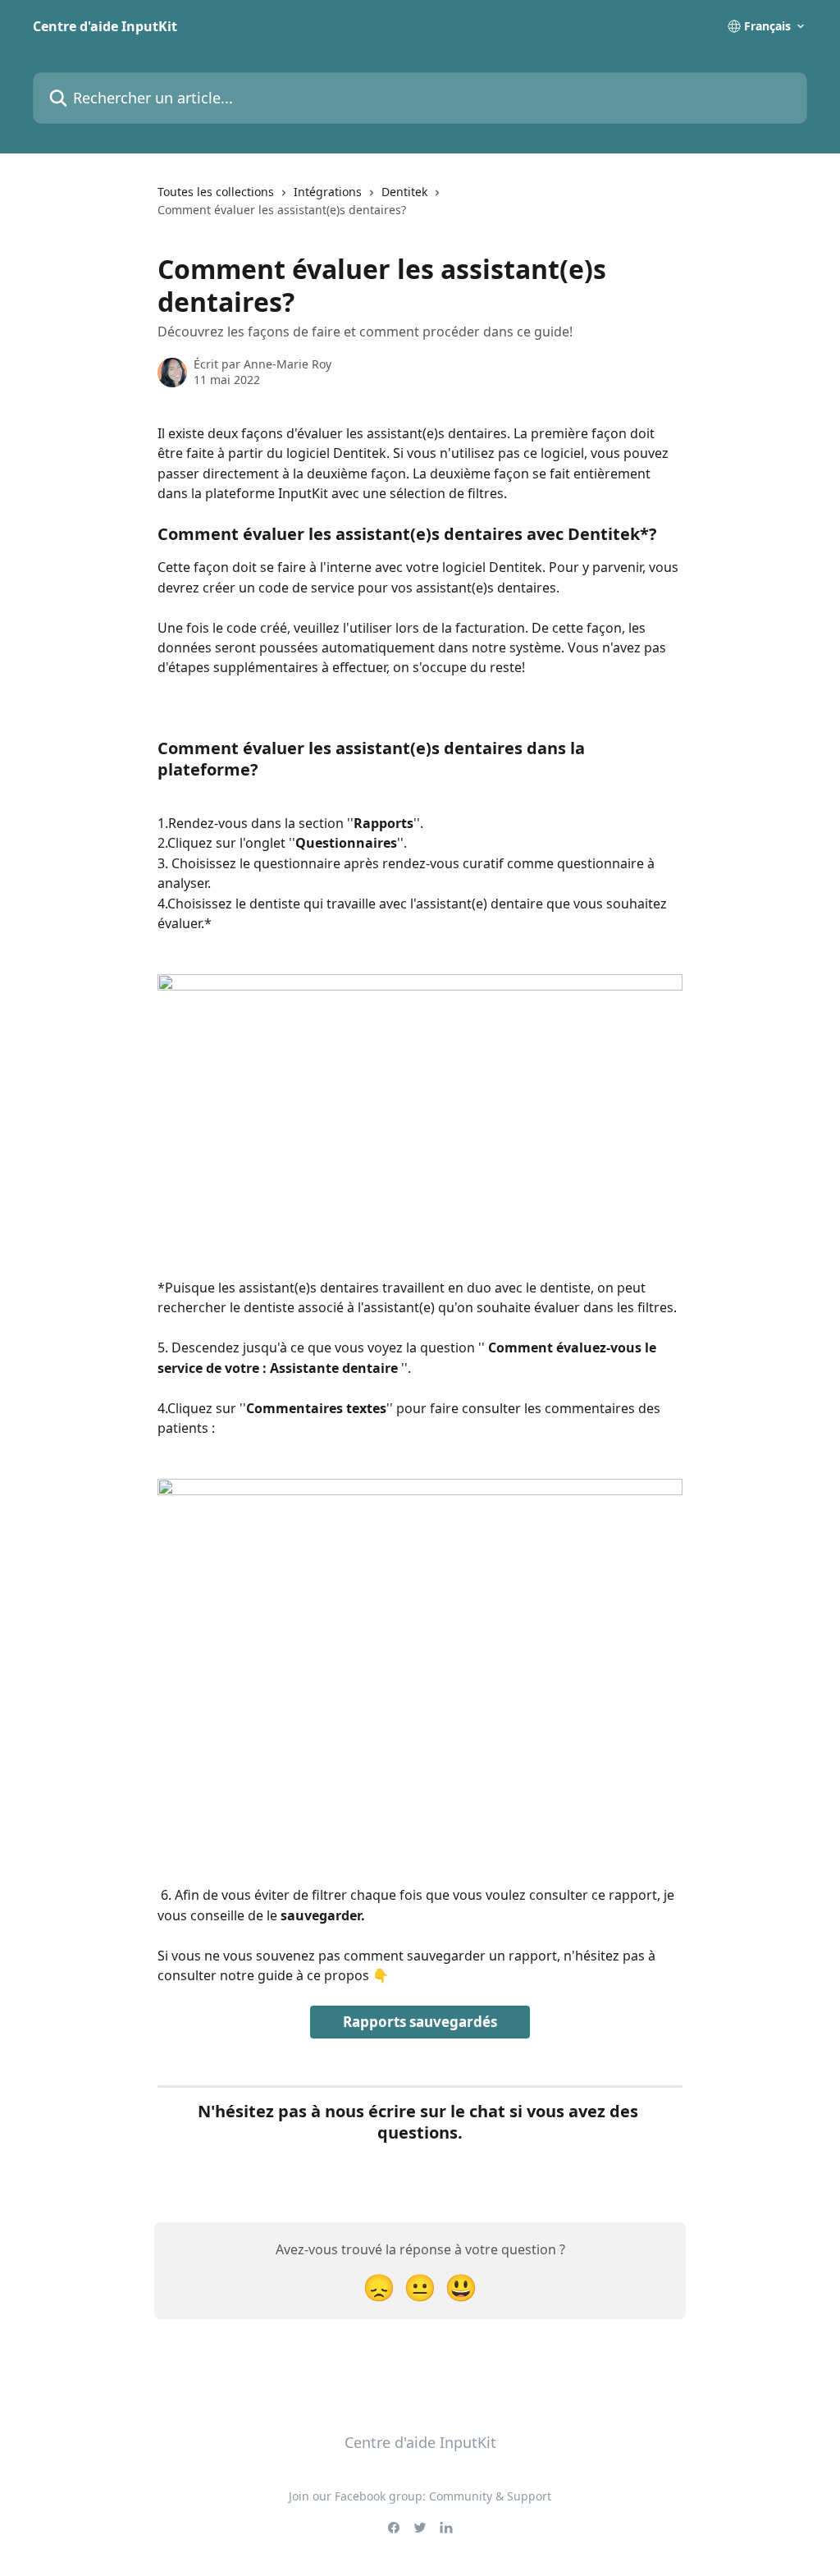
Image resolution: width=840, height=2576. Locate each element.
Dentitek (404, 192)
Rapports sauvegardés (420, 2022)
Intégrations (328, 192)
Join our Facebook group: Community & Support (420, 2496)
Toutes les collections (216, 192)
